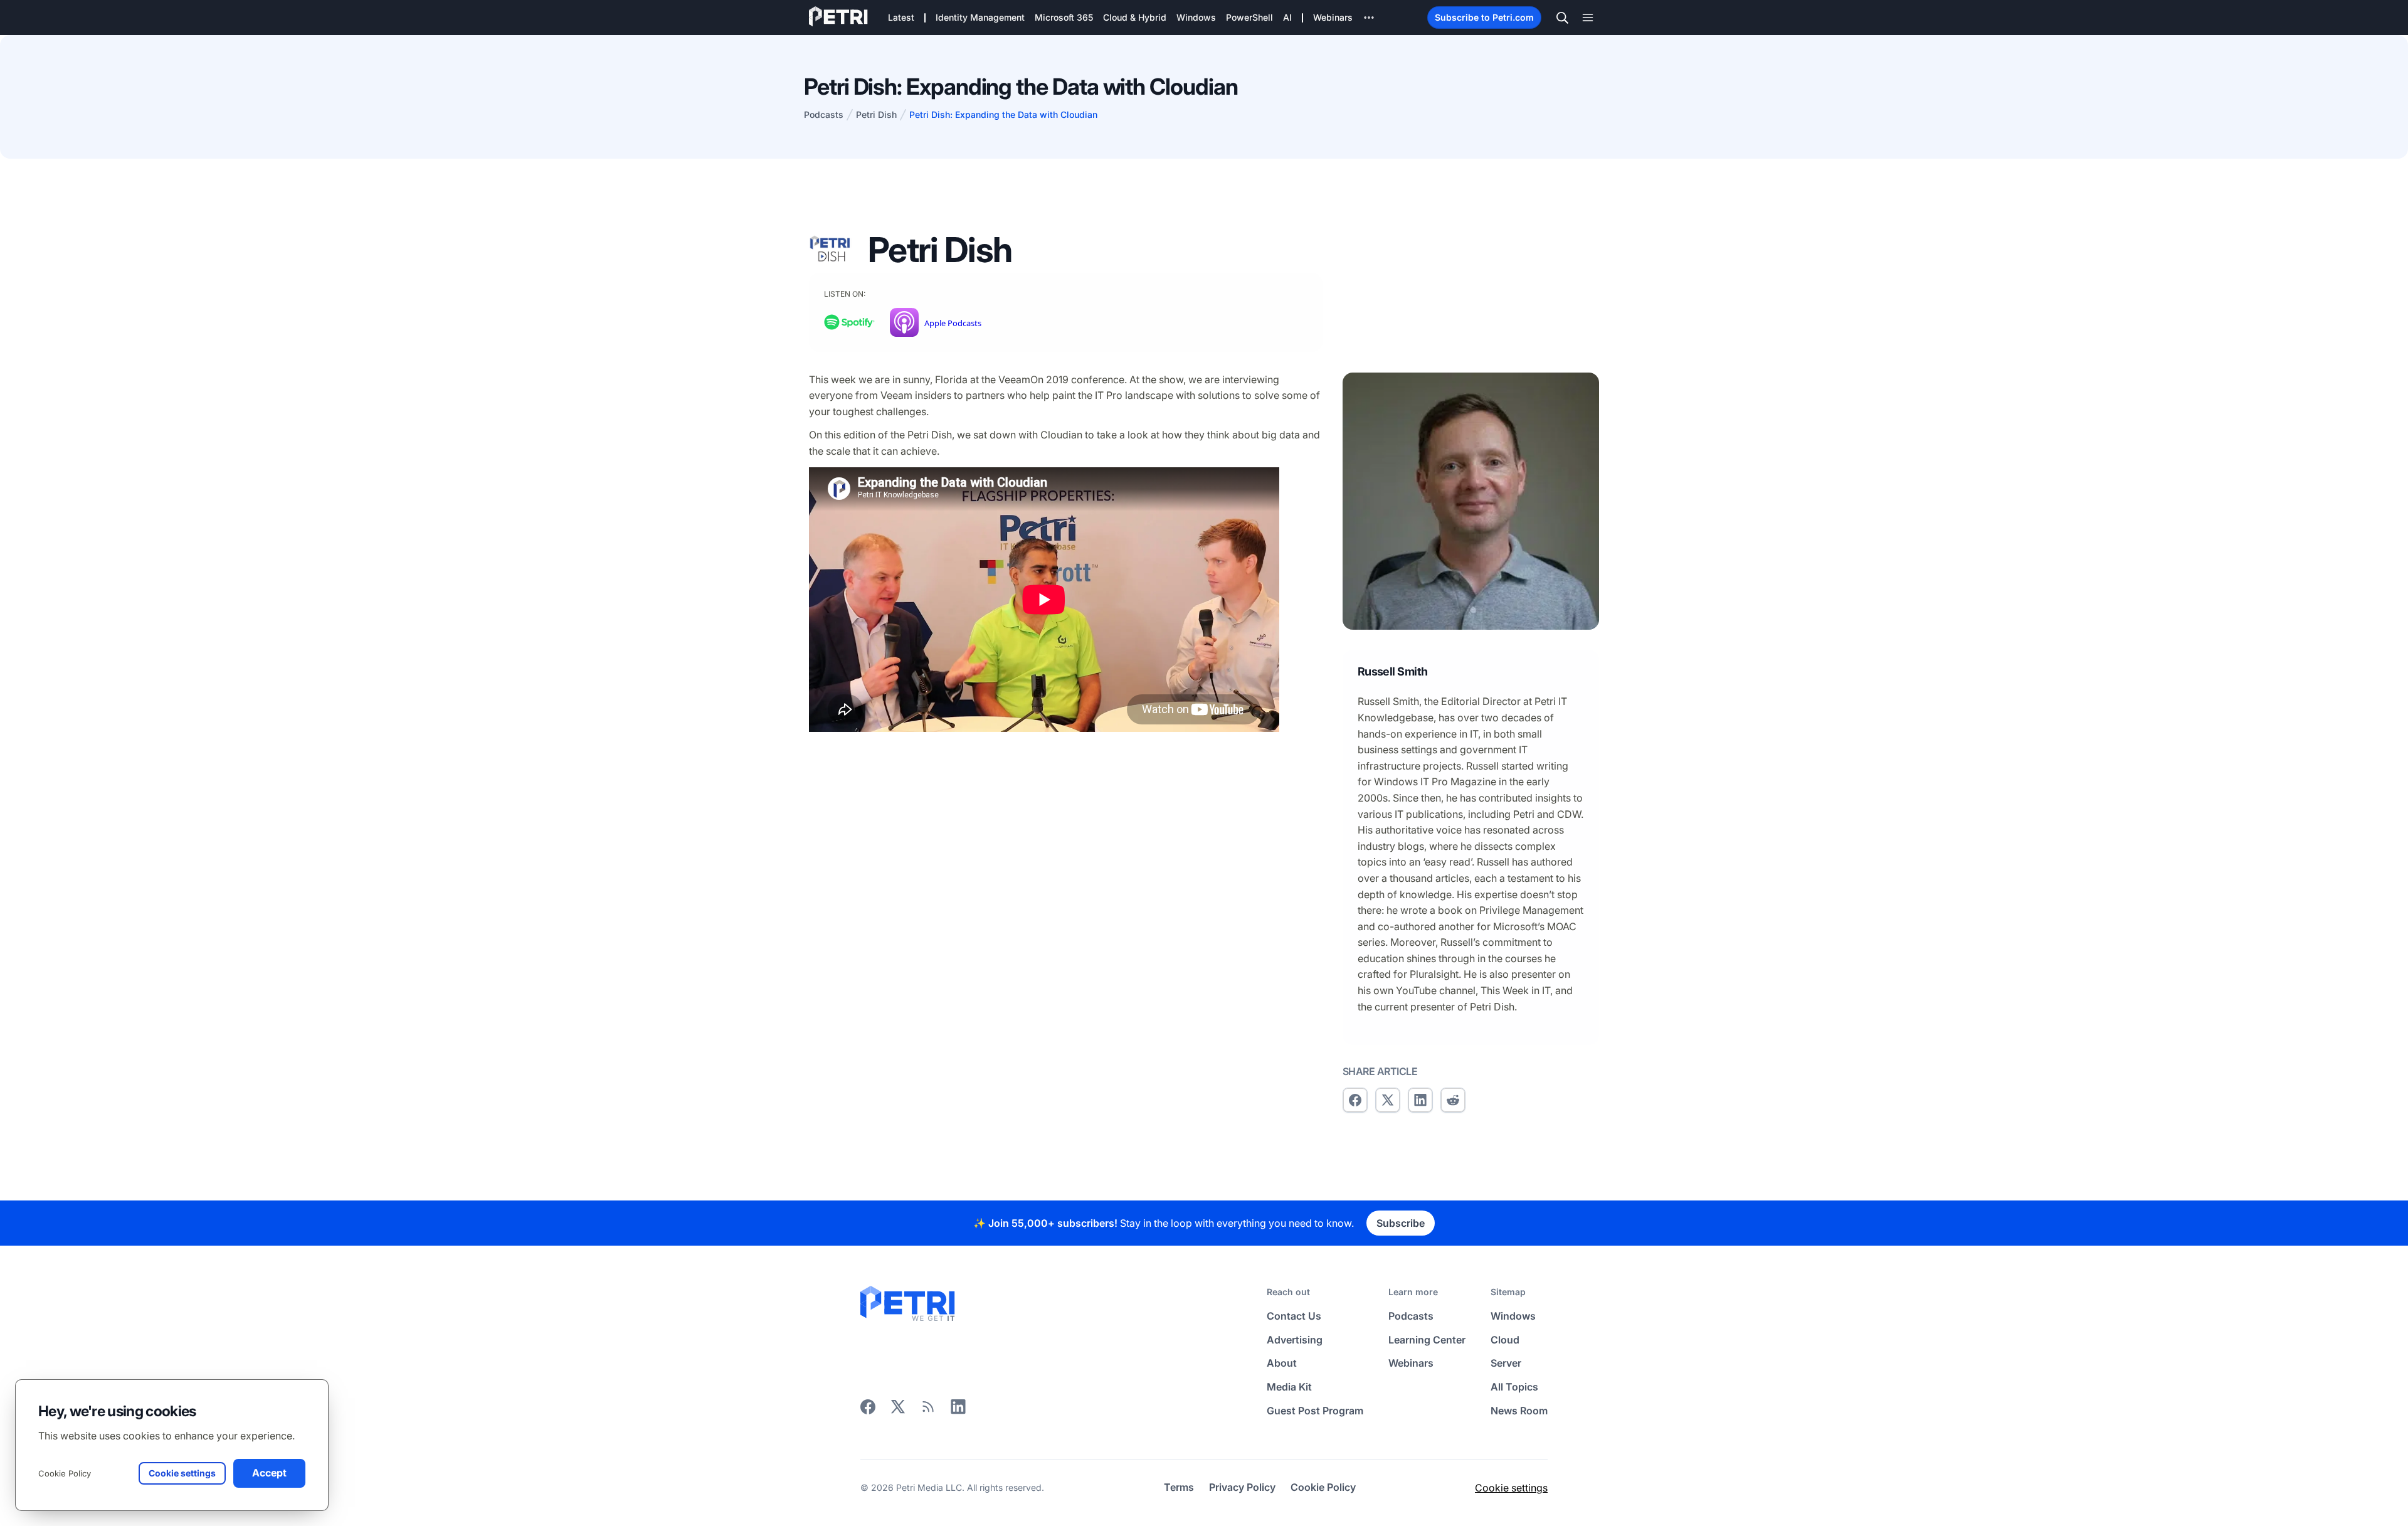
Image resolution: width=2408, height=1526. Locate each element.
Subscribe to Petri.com (1484, 17)
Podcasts (824, 114)
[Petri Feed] (928, 1411)
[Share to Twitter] (1388, 1100)
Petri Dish (876, 114)
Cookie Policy (65, 1473)
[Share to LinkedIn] (958, 1411)
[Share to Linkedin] (1420, 1100)
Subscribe (1401, 1223)
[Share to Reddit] (1453, 1100)
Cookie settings (1511, 1488)
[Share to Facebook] (1355, 1100)
